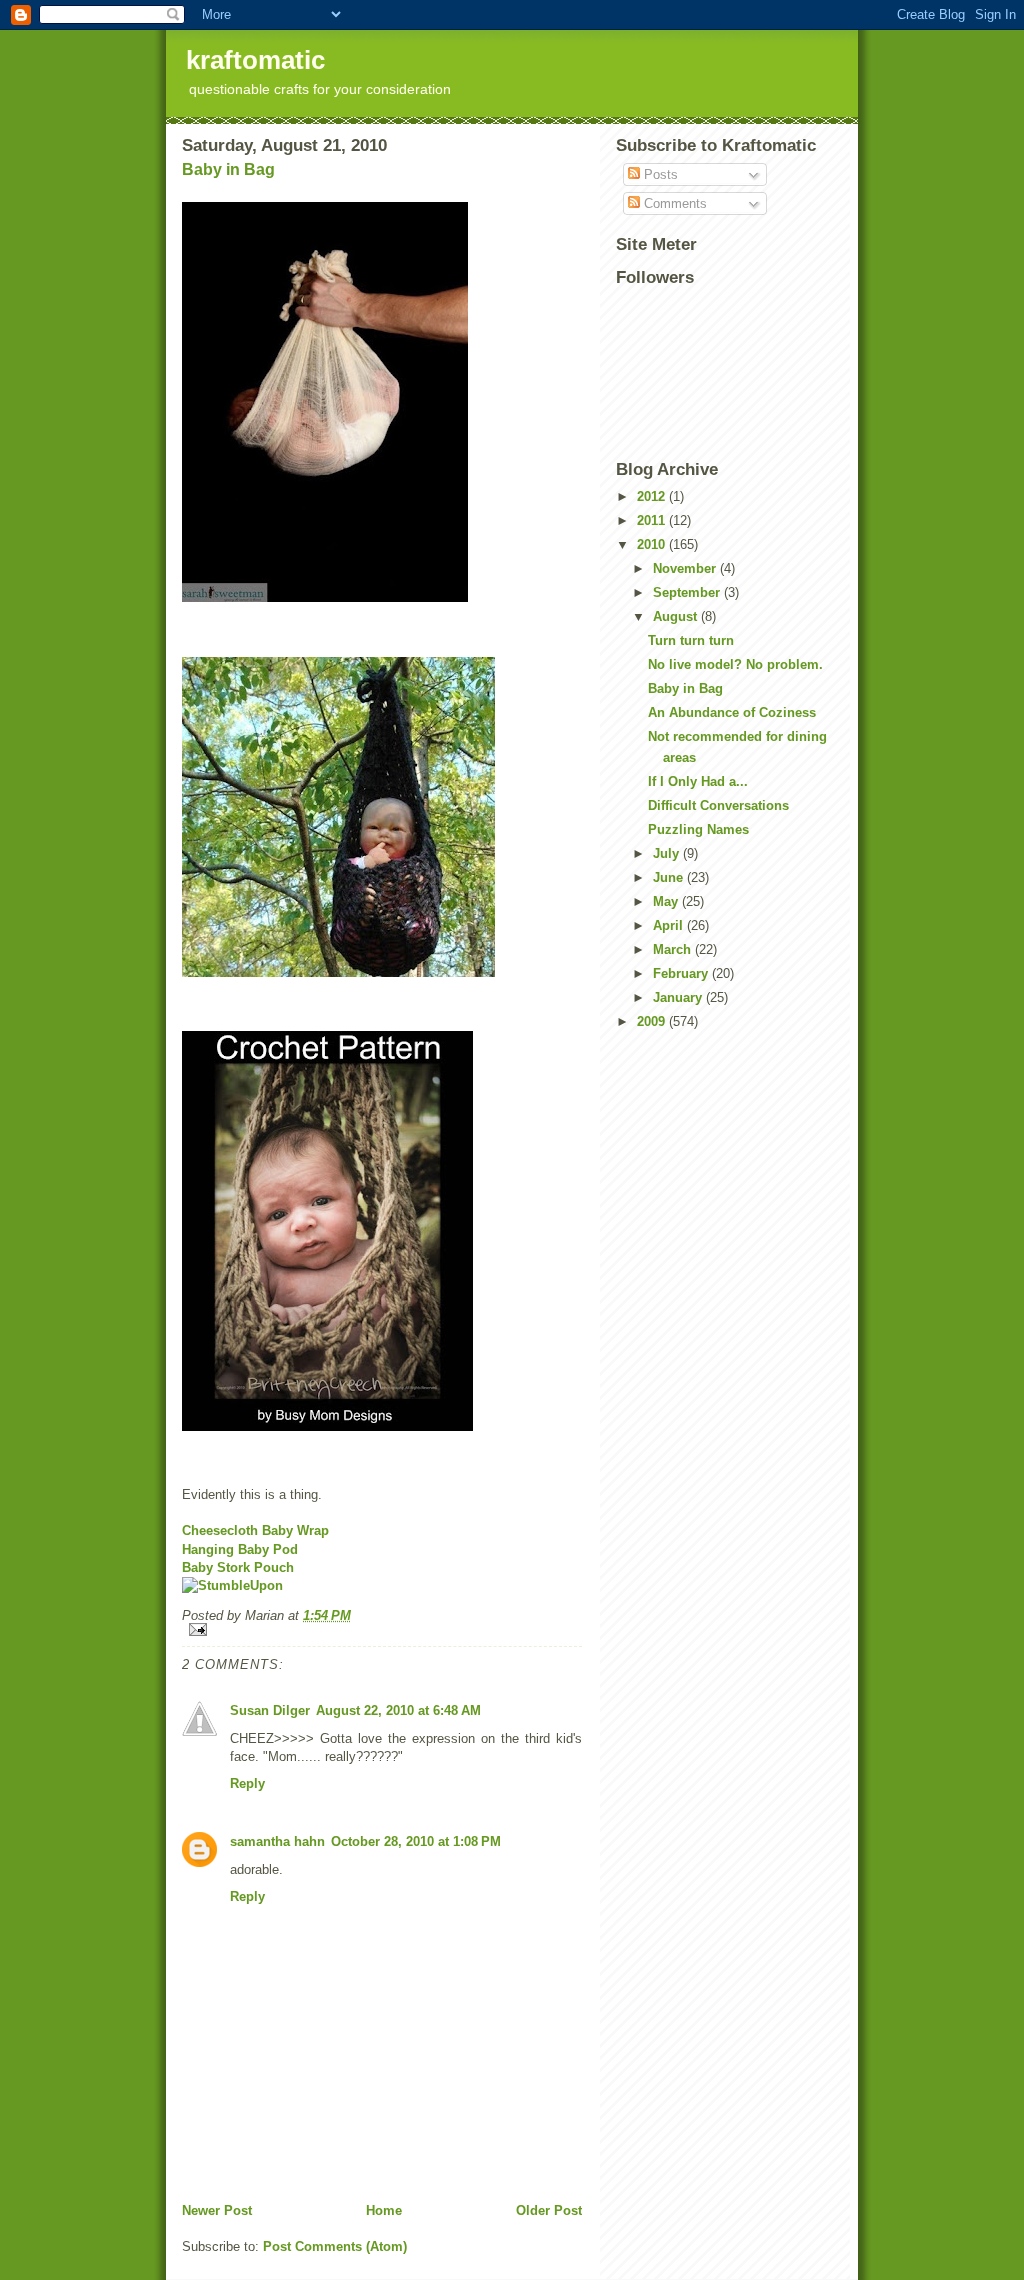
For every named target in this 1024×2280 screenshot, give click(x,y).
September (688, 592)
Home (384, 2210)
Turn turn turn (691, 640)
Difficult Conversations (718, 805)
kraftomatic (255, 60)
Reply (247, 1783)
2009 (653, 1021)
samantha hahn (277, 1841)
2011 (653, 520)
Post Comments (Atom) (335, 2246)
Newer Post (217, 2210)
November (686, 568)
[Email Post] (382, 1629)
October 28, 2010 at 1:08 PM (416, 1841)
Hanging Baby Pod (240, 1549)
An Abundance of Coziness (732, 712)
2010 (653, 544)
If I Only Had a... (698, 781)
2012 (653, 496)
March (674, 949)
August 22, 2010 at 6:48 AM (398, 1710)
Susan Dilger (270, 1710)
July (668, 853)
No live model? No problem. (735, 664)
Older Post (549, 2210)
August (677, 616)
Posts (659, 174)
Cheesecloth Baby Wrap (255, 1530)
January (679, 997)
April (670, 925)
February (682, 973)
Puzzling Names (698, 829)
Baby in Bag (228, 169)
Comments (673, 203)
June (670, 877)
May (667, 901)
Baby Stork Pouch (238, 1567)
